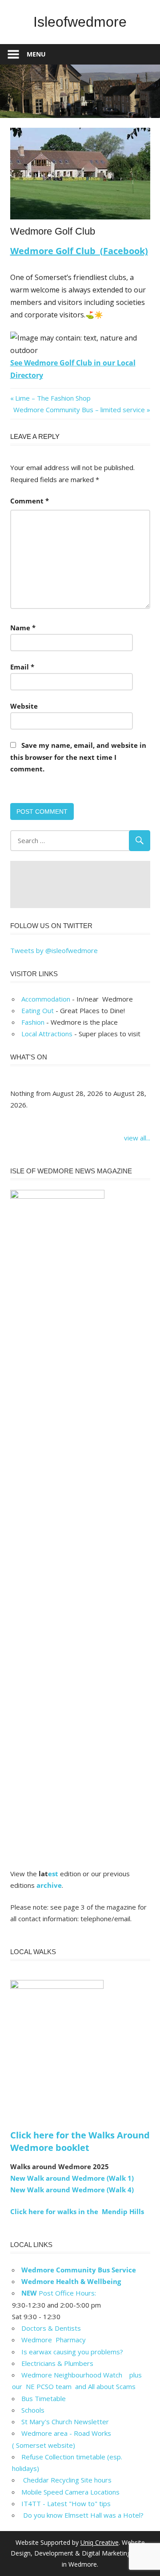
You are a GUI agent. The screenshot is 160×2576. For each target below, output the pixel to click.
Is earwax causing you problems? (72, 2352)
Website (24, 706)
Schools (33, 2410)
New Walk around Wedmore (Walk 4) (72, 2190)
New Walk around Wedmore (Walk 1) (72, 2178)
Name (23, 628)
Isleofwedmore (80, 22)
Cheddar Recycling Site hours (72, 2480)
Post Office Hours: (59, 2293)
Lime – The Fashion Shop (53, 398)
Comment (30, 501)
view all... (137, 1138)
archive (49, 1885)
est (53, 1874)
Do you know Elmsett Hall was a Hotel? (82, 2515)
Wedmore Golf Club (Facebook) (79, 251)
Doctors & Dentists (51, 2328)
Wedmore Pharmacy (54, 2340)
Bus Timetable (44, 2398)
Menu (36, 54)
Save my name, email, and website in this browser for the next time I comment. (78, 757)
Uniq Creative (100, 2542)
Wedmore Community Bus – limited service (79, 410)
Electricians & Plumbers (57, 2363)
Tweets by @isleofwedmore (54, 950)
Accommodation (46, 999)
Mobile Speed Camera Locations (70, 2492)
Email (22, 667)
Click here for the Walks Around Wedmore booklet (80, 2141)
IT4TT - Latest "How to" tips (66, 2503)
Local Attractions (47, 1034)
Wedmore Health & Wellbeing (71, 2281)
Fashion (33, 1022)
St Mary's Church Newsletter (65, 2422)
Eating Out (38, 1010)
